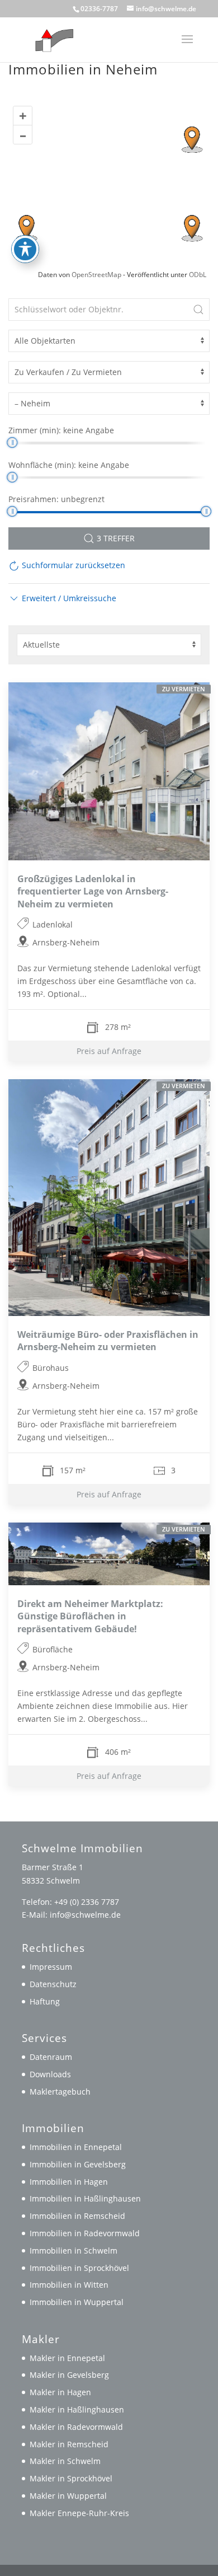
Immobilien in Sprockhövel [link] (79, 2268)
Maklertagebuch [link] (60, 2092)
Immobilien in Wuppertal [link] (77, 2302)
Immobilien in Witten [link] (69, 2285)
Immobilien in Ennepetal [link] (76, 2147)
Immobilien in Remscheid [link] (77, 2216)
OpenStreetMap (96, 275)
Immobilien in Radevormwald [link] (85, 2233)
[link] (52, 39)
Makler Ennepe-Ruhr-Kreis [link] (79, 2513)
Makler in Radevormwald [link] (76, 2427)
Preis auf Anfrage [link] (109, 1051)
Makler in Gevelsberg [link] (69, 2375)
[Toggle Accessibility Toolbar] (25, 249)
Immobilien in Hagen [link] (69, 2182)
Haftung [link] (45, 2001)
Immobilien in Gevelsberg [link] (78, 2164)
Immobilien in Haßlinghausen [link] (85, 2198)
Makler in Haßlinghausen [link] (77, 2409)
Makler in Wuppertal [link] (68, 2496)
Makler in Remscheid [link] (69, 2444)
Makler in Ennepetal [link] (67, 2358)
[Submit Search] (198, 310)
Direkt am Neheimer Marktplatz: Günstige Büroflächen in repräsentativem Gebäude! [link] (90, 1617)
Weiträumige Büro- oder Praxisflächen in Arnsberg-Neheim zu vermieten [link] (108, 1341)
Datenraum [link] (51, 2057)
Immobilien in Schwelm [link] (74, 2251)
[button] (187, 46)
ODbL (198, 275)
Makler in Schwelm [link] (65, 2461)
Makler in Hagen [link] (60, 2392)
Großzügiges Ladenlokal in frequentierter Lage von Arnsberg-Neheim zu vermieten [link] (93, 891)
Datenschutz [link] (53, 1984)
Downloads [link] (50, 2074)
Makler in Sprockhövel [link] (71, 2478)
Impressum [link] (51, 1967)
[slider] (12, 442)
